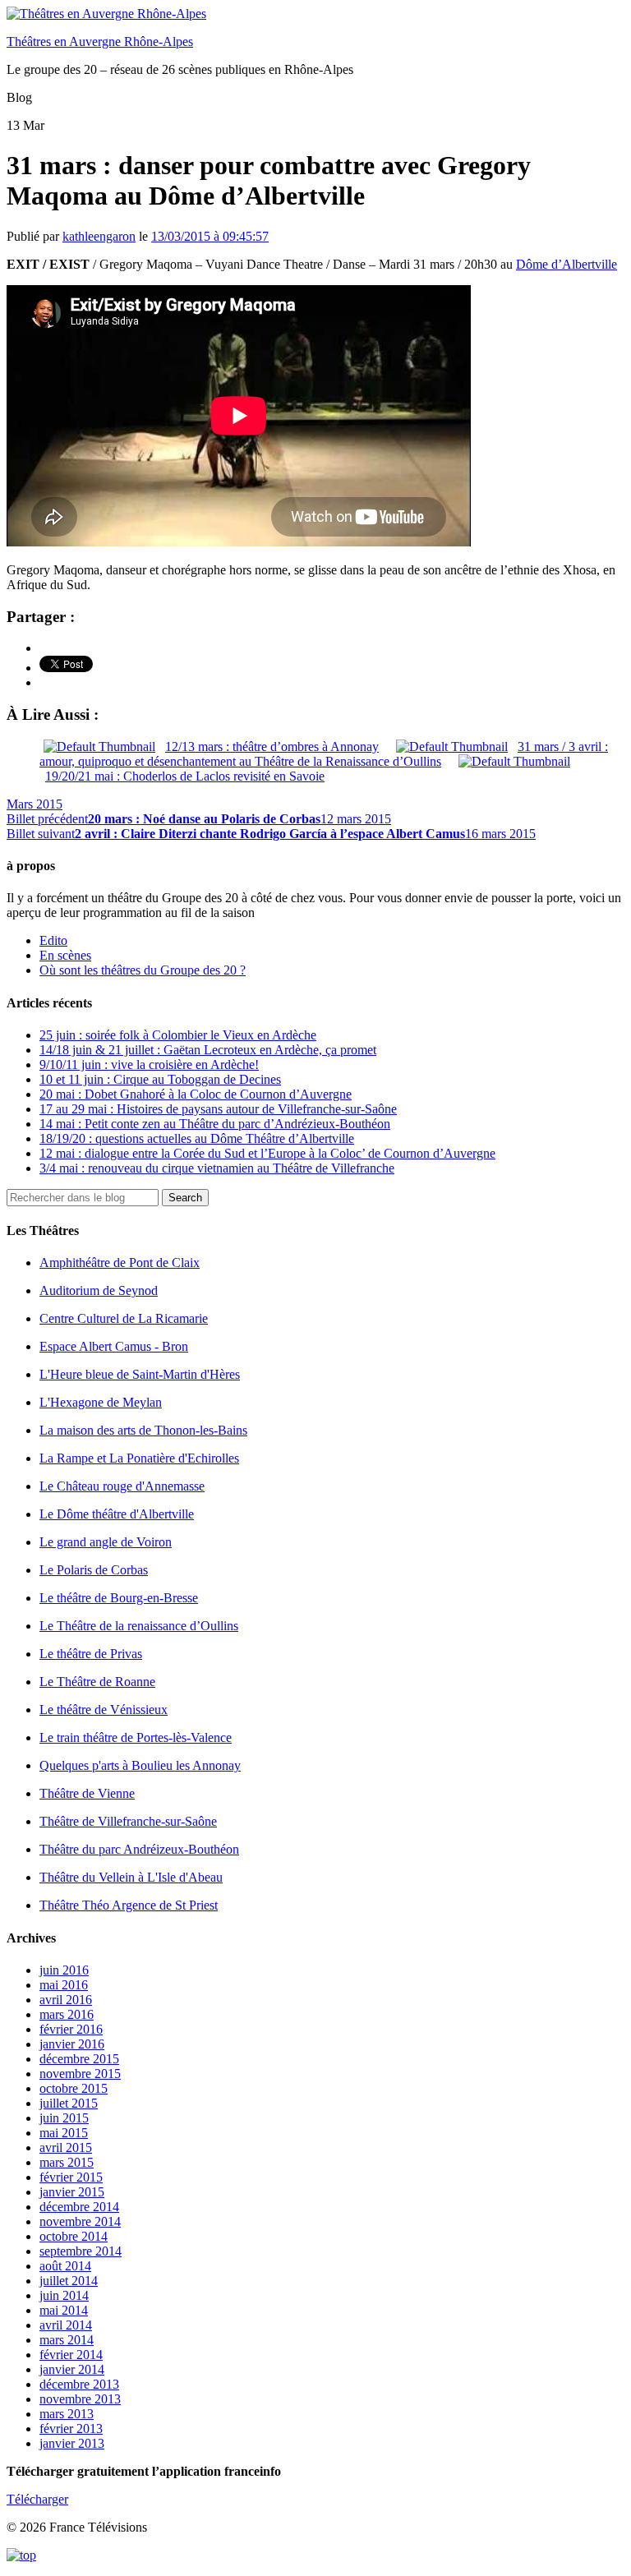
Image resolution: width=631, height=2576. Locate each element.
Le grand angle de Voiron (106, 1542)
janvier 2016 (72, 2044)
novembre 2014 (80, 2221)
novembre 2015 (80, 2074)
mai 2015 (64, 2133)
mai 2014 (64, 2310)
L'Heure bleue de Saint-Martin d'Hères (140, 1374)
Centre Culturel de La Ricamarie (124, 1318)
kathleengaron (99, 236)
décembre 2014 (79, 2207)
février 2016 (71, 2029)
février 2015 (71, 2177)
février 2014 (71, 2355)
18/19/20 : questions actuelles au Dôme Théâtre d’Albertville (197, 1138)
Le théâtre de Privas (91, 1654)
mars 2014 (67, 2340)
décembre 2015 (79, 2059)
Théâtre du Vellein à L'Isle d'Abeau (131, 1877)
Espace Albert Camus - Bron (114, 1346)
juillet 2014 (69, 2281)
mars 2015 (67, 2162)
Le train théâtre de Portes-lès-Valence (136, 1737)
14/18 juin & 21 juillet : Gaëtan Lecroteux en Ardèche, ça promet (208, 1050)
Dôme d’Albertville (567, 264)
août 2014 (65, 2266)
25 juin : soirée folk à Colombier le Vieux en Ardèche (178, 1035)
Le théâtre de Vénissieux (104, 1710)
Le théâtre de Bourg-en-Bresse (119, 1598)
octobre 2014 (74, 2236)
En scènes (65, 955)
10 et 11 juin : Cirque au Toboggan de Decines (160, 1079)
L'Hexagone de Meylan (101, 1402)
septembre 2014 (81, 2251)
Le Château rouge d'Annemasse (122, 1486)
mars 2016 (67, 2014)
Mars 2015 (35, 804)
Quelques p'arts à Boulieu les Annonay (140, 1765)
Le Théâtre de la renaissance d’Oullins (139, 1626)
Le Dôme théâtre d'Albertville (117, 1514)
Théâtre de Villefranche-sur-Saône (128, 1821)
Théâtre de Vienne (87, 1793)
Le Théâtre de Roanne (97, 1682)
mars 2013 (67, 2414)
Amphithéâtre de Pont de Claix (120, 1263)
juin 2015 (64, 2118)
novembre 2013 (80, 2399)
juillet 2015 (69, 2103)
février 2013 (71, 2429)
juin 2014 (64, 2295)
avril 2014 (66, 2325)
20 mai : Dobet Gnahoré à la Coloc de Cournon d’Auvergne (196, 1094)
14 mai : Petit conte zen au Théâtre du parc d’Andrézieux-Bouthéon (215, 1124)
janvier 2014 (72, 2369)
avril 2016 (66, 2000)
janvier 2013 (72, 2443)
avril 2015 (66, 2147)
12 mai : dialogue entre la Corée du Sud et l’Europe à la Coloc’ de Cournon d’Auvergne (267, 1153)
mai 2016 (64, 1985)
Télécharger (37, 2499)
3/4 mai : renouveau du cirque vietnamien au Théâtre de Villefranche (217, 1168)
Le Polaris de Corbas (94, 1570)
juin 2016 (64, 1970)
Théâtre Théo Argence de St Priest (129, 1905)
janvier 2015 (72, 2192)
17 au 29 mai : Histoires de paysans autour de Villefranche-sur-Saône (218, 1109)
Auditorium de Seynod (99, 1290)
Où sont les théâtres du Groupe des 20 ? (143, 970)
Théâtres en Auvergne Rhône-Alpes (100, 41)
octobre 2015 (74, 2088)
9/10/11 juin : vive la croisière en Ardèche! (149, 1065)
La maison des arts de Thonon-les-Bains (143, 1430)
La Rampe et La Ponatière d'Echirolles (139, 1458)
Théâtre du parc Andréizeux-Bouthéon (139, 1849)
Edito (53, 940)
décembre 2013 (79, 2384)
